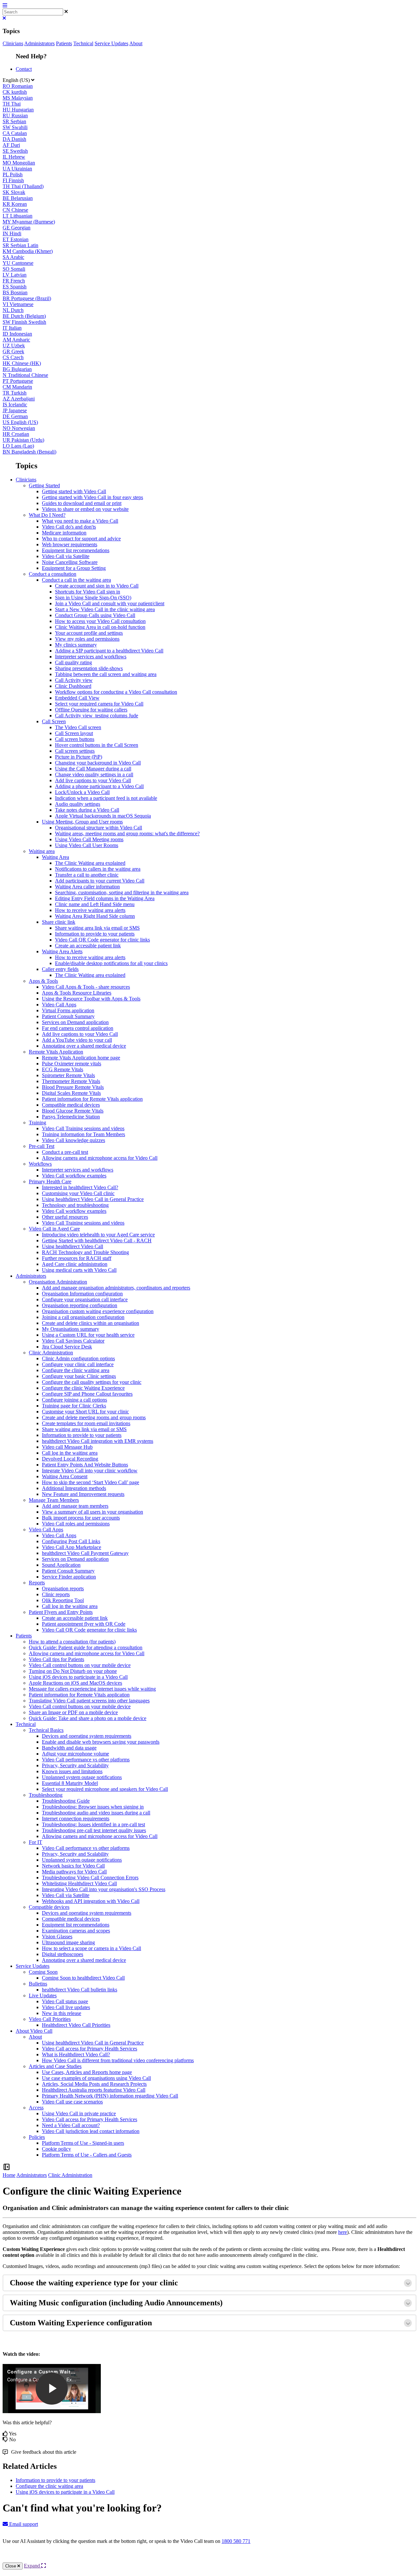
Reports (37, 1583)
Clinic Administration (51, 1353)
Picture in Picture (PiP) (79, 757)
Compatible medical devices (71, 1105)
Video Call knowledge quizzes (73, 1140)
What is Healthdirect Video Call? (76, 2054)
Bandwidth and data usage (69, 1748)
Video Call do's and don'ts (69, 527)
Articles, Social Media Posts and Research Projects (94, 2084)
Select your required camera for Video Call (99, 704)
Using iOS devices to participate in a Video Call (78, 1677)
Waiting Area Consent (65, 1476)
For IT (36, 1842)
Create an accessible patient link (88, 946)
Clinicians (13, 43)
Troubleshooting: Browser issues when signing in (93, 1807)
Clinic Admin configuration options (78, 1358)
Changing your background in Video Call (98, 763)
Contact (24, 69)
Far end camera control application (78, 1028)
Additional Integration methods (74, 1488)
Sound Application (61, 1565)
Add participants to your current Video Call (100, 881)
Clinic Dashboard (73, 686)
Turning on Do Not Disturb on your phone (73, 1671)
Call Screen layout (74, 733)
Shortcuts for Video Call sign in (88, 592)
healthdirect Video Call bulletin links (80, 1990)
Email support (23, 2524)
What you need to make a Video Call (80, 521)
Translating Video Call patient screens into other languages (89, 1701)
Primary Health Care (50, 1181)
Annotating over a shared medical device (84, 1046)
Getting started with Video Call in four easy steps (92, 497)
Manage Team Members (54, 1500)
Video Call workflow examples (74, 1176)
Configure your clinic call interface (78, 1364)
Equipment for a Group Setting (74, 568)
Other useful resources (65, 1217)
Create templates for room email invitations (86, 1423)
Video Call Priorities (50, 2019)
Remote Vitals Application (56, 1052)
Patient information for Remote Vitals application (92, 1099)
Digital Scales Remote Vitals (71, 1093)
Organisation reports (63, 1588)
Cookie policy (56, 2149)
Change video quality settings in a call (94, 775)
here (343, 2232)
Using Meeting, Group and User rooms (82, 822)
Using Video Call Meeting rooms (89, 839)
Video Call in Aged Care (54, 1229)
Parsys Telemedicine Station (71, 1117)
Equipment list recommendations (76, 550)
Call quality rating (73, 662)
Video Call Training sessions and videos (83, 1128)
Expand (33, 2566)
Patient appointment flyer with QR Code (84, 1624)
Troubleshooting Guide (66, 1801)
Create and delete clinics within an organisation (91, 1323)
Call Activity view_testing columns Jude (97, 716)
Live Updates (43, 1995)
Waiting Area (55, 857)
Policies (37, 2137)
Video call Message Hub (67, 1447)
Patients (64, 43)
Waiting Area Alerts (62, 951)
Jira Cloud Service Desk (67, 1347)
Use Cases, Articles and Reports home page (87, 2072)
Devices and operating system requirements (87, 1736)
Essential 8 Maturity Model (70, 1783)
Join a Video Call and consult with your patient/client (110, 603)
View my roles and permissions (87, 639)
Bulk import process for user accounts (81, 1518)
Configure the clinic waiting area (76, 1370)
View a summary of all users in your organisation (92, 1512)
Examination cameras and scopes (76, 1931)
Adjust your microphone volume (75, 1754)
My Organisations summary (71, 1329)
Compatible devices (49, 1907)
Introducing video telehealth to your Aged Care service (98, 1235)
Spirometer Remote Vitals (68, 1075)
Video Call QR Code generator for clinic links (102, 940)
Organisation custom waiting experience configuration (98, 1311)
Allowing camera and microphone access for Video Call (100, 1158)
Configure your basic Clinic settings (79, 1376)
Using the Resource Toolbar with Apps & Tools (91, 999)
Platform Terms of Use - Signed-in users (83, 2143)
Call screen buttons (75, 739)
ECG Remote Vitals (63, 1069)
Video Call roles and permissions (76, 1524)
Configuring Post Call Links (71, 1541)
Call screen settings (75, 751)
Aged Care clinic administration (75, 1264)
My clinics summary (76, 645)
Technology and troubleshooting (75, 1205)
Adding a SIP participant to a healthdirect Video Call (109, 651)
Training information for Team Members (83, 1134)
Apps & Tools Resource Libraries (77, 993)
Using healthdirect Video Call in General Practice (93, 1199)
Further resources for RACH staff (77, 1258)
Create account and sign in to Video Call (97, 586)
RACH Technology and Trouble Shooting (85, 1252)
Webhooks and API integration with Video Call (91, 1901)
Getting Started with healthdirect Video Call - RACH (97, 1240)
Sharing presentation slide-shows (89, 668)
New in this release (62, 2013)
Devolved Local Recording (70, 1459)
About (136, 43)
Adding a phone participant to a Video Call (99, 786)
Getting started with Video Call (74, 491)
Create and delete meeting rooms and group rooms (94, 1417)
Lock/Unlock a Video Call (82, 792)
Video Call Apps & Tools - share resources (86, 987)
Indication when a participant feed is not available (106, 798)
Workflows (40, 1164)
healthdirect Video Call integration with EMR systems (98, 1441)
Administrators (39, 43)
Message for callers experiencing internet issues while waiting (92, 1689)
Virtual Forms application (68, 1010)
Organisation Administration (58, 1282)
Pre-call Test (42, 1146)
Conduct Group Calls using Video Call (95, 615)
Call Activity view (74, 680)
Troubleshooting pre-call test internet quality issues (94, 1830)
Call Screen (54, 721)
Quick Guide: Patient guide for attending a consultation (86, 1647)
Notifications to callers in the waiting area (98, 869)
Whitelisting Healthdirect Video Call (79, 1883)
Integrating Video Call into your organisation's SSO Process (104, 1889)
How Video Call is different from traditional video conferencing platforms (118, 2060)
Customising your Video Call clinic (78, 1193)
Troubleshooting (46, 1795)
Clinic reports (56, 1594)
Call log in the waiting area (70, 1453)
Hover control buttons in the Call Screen (97, 745)
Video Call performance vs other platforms (86, 1760)
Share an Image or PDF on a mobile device (73, 1712)
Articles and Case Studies (55, 2066)
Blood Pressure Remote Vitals (73, 1087)
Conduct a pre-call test (65, 1152)
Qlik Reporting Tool (63, 1600)
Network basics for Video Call (73, 1866)
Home (9, 2175)
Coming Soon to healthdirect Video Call (83, 1978)
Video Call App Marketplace (72, 1547)
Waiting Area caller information (87, 887)
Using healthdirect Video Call (73, 1246)
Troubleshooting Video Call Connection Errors (90, 1878)
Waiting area (42, 851)
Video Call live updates (66, 2007)
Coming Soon (43, 1972)
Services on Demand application (75, 1022)
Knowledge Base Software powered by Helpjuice (210, 2559)
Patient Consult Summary (68, 1016)
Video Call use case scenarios (72, 2102)
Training (37, 1123)
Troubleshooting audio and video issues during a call (96, 1813)
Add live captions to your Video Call (93, 780)
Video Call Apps (59, 1005)
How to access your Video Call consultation (100, 621)
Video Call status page (65, 2001)
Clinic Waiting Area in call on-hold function (100, 627)
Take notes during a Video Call (87, 810)
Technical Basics (46, 1730)
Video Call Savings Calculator (73, 1341)
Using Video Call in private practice (79, 2113)
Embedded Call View (77, 698)
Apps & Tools (43, 981)
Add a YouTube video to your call (77, 1040)
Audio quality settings (78, 804)
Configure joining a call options (74, 1400)
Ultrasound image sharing (68, 1942)
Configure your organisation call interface (85, 1299)
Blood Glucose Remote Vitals (73, 1111)
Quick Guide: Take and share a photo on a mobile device (88, 1718)
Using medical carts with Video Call (79, 1270)
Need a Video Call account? (71, 2125)
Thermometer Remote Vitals (71, 1081)
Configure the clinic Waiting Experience (83, 1388)
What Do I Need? (47, 515)
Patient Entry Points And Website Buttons (85, 1465)
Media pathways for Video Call (74, 1872)
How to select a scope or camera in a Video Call (91, 1948)
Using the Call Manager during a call (93, 769)
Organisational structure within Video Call (99, 828)
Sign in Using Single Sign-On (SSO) (93, 598)
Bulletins (38, 1984)
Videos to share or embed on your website (85, 509)
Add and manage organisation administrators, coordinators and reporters (116, 1288)
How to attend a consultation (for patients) (72, 1642)
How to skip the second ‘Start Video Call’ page (91, 1482)
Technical (83, 43)
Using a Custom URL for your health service (88, 1335)
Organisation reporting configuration (80, 1305)
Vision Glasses (57, 1937)
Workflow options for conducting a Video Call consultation (116, 692)
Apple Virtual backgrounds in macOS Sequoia (103, 816)
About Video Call (34, 2031)
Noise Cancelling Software (70, 562)
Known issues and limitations (72, 1771)
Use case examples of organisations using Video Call (96, 2078)
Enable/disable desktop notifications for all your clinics (111, 963)
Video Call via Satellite (66, 556)
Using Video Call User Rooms (87, 845)
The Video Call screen (78, 727)
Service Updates (111, 43)
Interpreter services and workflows (91, 657)
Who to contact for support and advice (81, 539)
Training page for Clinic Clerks (74, 1406)
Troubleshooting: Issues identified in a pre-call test (93, 1824)
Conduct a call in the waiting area (76, 580)
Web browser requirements (70, 544)
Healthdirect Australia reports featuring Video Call (94, 2090)
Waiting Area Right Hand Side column (95, 916)
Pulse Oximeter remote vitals (72, 1064)
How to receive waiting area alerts (90, 910)
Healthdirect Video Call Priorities (76, 2025)
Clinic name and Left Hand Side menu (95, 904)
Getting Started (44, 485)
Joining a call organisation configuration (83, 1317)
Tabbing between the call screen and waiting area (106, 674)
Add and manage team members (75, 1506)
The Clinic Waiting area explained (90, 863)
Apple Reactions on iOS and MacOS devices (75, 1683)
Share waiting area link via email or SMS (97, 928)
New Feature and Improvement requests (83, 1494)
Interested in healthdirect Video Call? (80, 1187)
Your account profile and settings (89, 633)
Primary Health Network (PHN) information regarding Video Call (110, 2096)
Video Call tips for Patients (56, 1659)
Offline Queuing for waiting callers (91, 710)
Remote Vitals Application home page (81, 1058)
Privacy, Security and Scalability (75, 1765)
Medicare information (64, 533)
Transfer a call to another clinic (87, 875)
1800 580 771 (236, 2541)
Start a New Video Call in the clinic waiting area (105, 609)
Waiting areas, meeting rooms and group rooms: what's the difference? (127, 833)
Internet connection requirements (76, 1819)
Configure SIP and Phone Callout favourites (87, 1394)
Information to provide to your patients (95, 934)
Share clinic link (59, 922)
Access (36, 2108)
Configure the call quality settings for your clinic (92, 1382)
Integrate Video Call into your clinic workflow (90, 1471)
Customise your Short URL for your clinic (85, 1412)
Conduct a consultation (53, 574)
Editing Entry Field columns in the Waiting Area (105, 898)
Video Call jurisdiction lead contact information (91, 2131)
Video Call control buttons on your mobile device (80, 1665)
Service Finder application (69, 1577)
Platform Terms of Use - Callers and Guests (87, 2155)
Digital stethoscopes (63, 1954)
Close (11, 2566)
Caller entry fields (60, 969)
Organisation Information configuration (82, 1294)
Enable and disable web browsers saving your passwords (101, 1742)
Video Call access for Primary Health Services (90, 2049)
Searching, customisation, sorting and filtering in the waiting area (122, 892)
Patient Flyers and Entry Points (61, 1612)
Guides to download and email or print (82, 503)
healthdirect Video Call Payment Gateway (85, 1553)
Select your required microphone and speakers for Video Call (105, 1789)
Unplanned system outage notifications (82, 1777)
